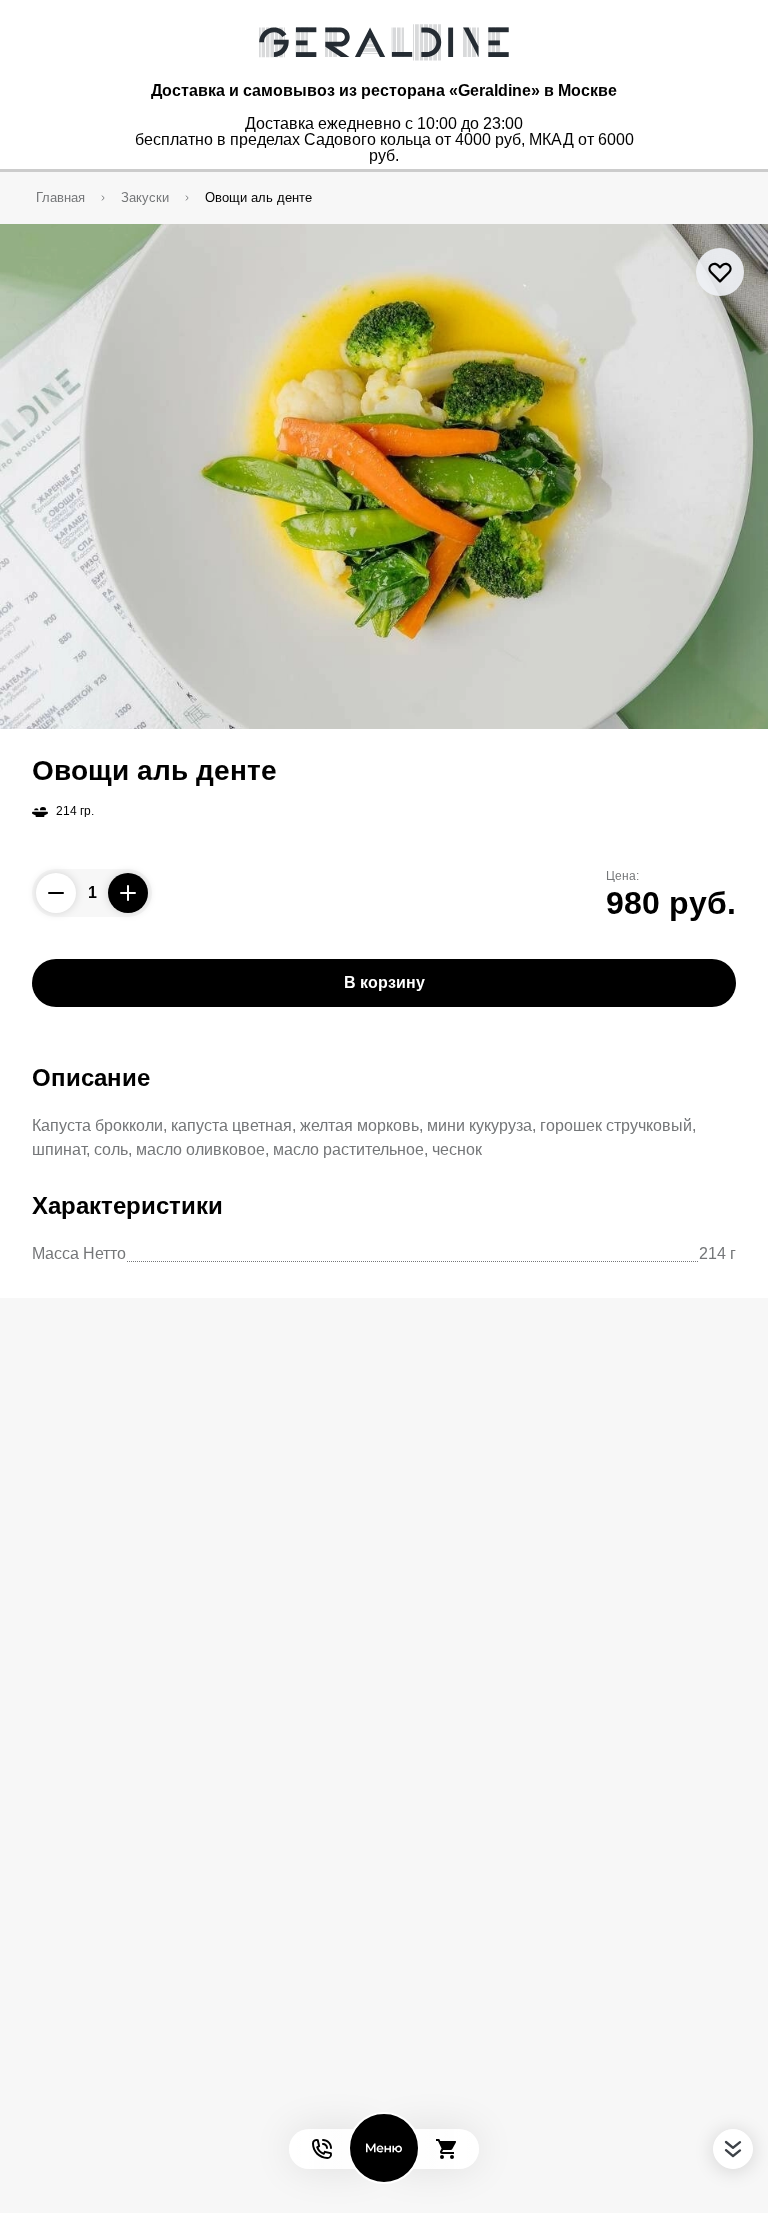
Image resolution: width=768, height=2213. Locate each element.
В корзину (384, 982)
